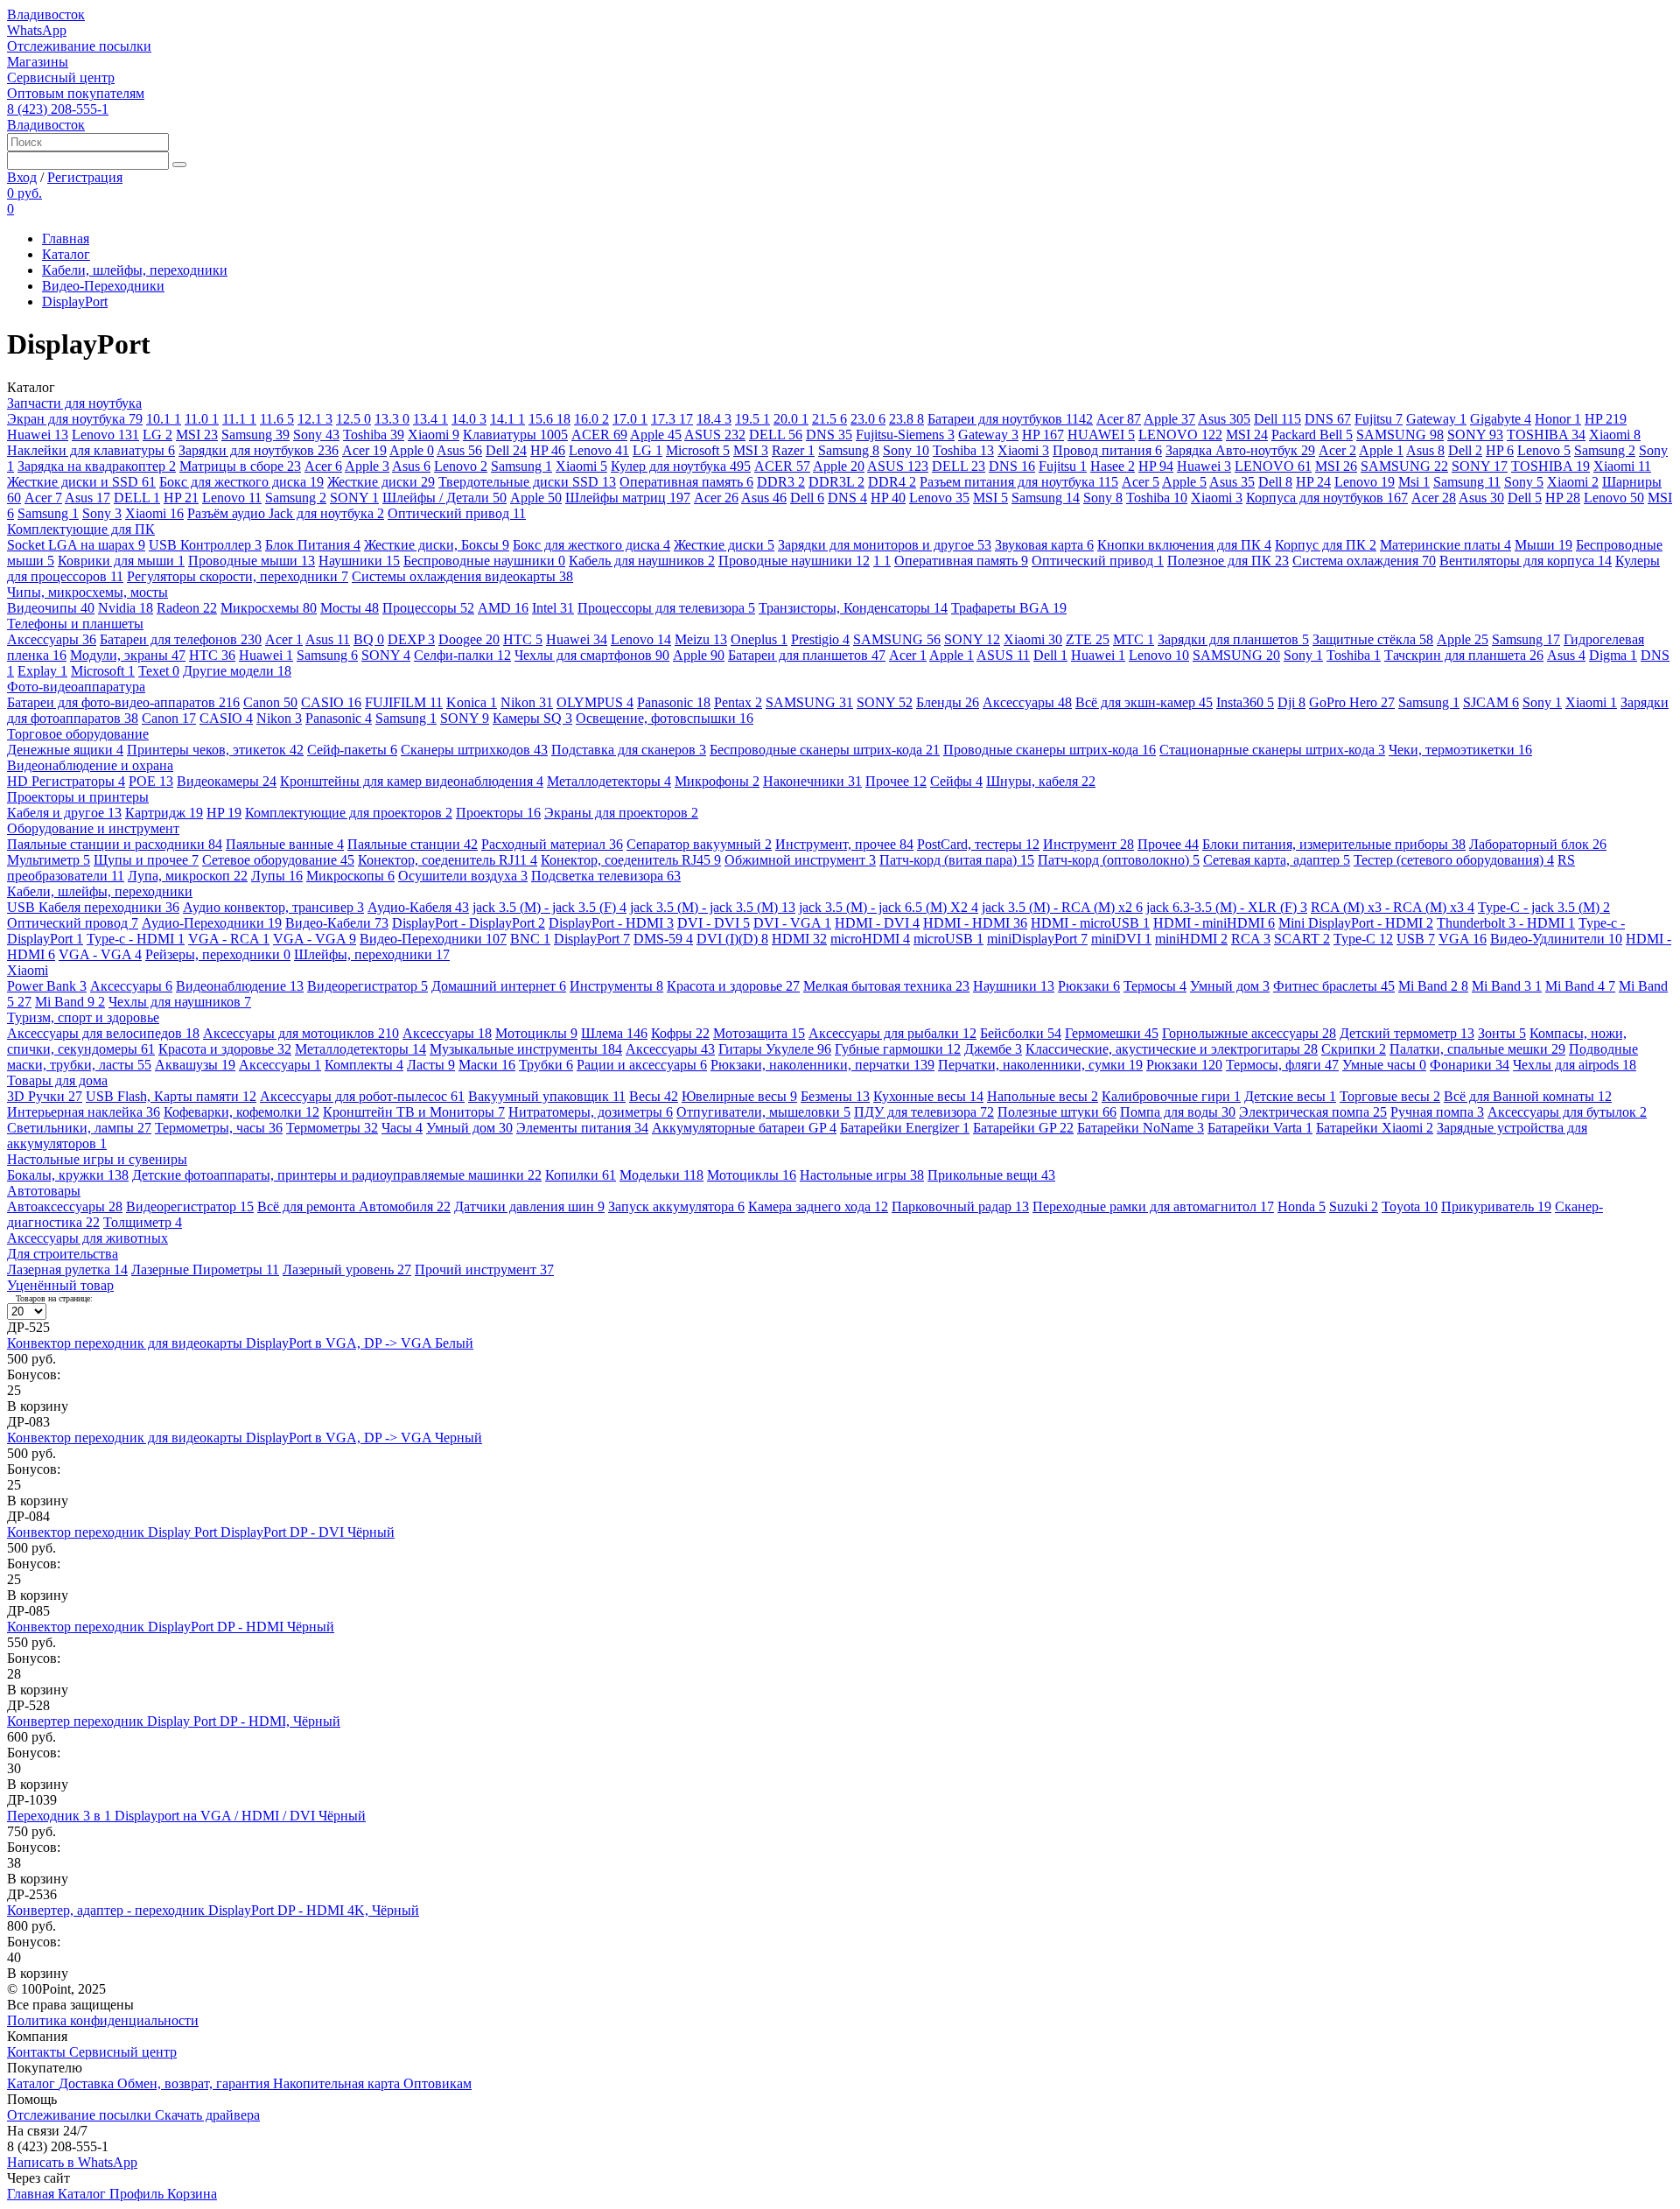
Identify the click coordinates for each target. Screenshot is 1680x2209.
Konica (472, 702)
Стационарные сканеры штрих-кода (1272, 750)
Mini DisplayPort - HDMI (1356, 923)
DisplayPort (75, 302)
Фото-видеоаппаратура (76, 687)
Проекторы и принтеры (78, 797)
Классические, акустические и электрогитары (1172, 1049)
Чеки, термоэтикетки (1460, 750)
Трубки (546, 1065)
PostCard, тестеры (978, 844)
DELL (776, 435)
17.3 (672, 419)
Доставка (88, 2083)
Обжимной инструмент (800, 860)
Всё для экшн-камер (1144, 702)
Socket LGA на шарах (76, 545)
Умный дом (1230, 986)
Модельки (661, 1175)
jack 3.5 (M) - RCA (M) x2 (1062, 907)
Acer (1119, 419)
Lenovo (105, 435)
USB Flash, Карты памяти (171, 1096)
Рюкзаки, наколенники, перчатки (822, 1065)
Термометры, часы (219, 1128)
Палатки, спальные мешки (1477, 1049)
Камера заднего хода (818, 1206)
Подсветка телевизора (606, 876)
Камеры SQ (532, 718)
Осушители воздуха (463, 876)
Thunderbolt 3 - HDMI (1506, 923)
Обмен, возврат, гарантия (195, 2083)
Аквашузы (195, 1065)
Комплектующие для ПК (81, 529)
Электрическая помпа (1313, 1112)
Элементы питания (582, 1128)
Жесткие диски (381, 482)
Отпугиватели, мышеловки (763, 1112)
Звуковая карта (1044, 545)
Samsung (255, 435)
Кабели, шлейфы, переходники (135, 270)
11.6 (277, 419)
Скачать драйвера (207, 2115)
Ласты (431, 1065)
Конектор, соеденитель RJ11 (448, 860)
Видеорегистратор (367, 986)
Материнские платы (1445, 545)
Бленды (948, 702)
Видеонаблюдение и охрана (90, 765)
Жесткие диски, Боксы (437, 545)
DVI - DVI (714, 923)
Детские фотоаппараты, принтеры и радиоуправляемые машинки (337, 1175)
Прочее (896, 781)
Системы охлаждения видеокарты (462, 576)
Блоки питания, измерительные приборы (1334, 844)
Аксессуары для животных (87, 1238)
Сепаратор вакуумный (699, 844)
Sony (316, 435)
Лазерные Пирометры (205, 1269)
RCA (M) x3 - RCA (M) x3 (1393, 907)
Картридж (164, 813)
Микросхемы (269, 608)
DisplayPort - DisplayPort (469, 923)
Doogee (469, 639)
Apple (1169, 419)
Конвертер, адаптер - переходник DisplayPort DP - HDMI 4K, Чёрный (213, 1910)
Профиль (138, 2194)
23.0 (868, 419)
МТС (1134, 639)
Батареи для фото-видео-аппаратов (123, 702)
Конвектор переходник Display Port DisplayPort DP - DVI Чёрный (201, 1532)
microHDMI (870, 939)
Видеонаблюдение (240, 986)
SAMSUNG (1400, 435)
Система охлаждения (1364, 561)
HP (1606, 419)
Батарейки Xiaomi (1375, 1128)
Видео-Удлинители (1556, 939)
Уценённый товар (60, 1285)
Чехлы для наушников (180, 1002)
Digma (1613, 655)
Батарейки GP (1023, 1128)
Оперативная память (686, 482)
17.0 (630, 419)
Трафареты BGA (1009, 608)
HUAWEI (1101, 435)
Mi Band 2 (1433, 986)
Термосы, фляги (1282, 1065)
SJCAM (1491, 702)
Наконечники (812, 781)
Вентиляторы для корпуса (1526, 561)
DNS (1328, 419)
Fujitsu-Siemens (905, 435)
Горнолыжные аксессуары (1249, 1033)
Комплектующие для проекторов (349, 813)
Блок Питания (313, 545)
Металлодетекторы (609, 781)
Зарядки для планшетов (1233, 639)
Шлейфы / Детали (444, 498)
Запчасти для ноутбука (74, 403)
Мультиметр (49, 860)
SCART (1302, 939)
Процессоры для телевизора (666, 608)
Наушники (359, 561)
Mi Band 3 (1507, 986)
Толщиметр (143, 1222)
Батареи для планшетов (807, 655)
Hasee (1113, 466)
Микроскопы (350, 876)
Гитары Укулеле (775, 1049)
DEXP (411, 639)
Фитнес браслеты (1334, 986)
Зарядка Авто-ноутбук (1240, 450)
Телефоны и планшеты (75, 624)
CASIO (331, 702)
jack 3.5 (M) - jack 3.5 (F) (549, 907)
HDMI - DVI (877, 923)
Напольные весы (1043, 1096)
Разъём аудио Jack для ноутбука (286, 513)
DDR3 (781, 482)
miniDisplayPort (1037, 939)
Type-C (1363, 939)
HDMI (799, 939)
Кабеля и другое (64, 813)
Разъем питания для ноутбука (1019, 482)
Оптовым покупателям (76, 93)
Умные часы (1384, 1065)
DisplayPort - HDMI (611, 923)
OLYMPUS (595, 702)
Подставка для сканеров (629, 750)
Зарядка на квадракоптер (97, 466)
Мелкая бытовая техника (886, 986)
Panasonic (674, 702)
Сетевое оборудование (278, 860)
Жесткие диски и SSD (81, 482)
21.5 (829, 419)
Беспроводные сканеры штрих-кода (825, 750)
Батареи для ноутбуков (1010, 419)
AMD (503, 608)
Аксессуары (52, 639)
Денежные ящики (65, 750)
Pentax (738, 702)
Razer (793, 450)
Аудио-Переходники (212, 923)
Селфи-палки (462, 655)
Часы (402, 1128)
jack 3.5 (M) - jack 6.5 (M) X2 (889, 907)
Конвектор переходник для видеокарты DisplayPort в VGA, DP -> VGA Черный (245, 1438)
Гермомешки (1112, 1033)
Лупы (277, 876)
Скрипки (1354, 1049)
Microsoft (698, 450)
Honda (1302, 1206)
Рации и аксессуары (642, 1065)
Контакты (38, 2052)
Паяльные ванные (285, 844)
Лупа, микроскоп (188, 876)
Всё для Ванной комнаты (1528, 1096)
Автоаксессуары (65, 1206)
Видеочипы (51, 608)
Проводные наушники (794, 561)
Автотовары (44, 1191)
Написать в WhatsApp (72, 2162)
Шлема (614, 1033)
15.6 (549, 419)
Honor (1558, 419)
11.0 (202, 419)
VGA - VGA (315, 939)
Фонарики (1470, 1065)
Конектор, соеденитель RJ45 (631, 860)
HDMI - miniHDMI (1214, 923)
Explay (42, 671)
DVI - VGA (792, 923)
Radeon (187, 608)
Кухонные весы (928, 1096)
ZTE (1088, 639)
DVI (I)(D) (732, 939)
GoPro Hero (1352, 702)
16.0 (591, 419)
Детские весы (1290, 1096)
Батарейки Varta (1260, 1128)
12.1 (315, 419)
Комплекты (364, 1065)
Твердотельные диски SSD (527, 482)
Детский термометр (1407, 1033)
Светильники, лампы (79, 1128)
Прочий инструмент (484, 1269)
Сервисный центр (61, 77)
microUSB (948, 939)
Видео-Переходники (103, 286)
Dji (1291, 702)
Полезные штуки (1057, 1112)
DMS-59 (663, 939)
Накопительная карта (338, 2083)
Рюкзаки (1089, 986)
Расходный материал (552, 844)
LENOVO (1180, 435)
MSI (197, 435)
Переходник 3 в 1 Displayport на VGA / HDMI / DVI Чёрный (186, 1816)
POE (151, 781)
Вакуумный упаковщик (547, 1096)
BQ (369, 639)
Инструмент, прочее (844, 844)
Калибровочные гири (1171, 1096)
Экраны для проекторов (621, 813)
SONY (1475, 435)
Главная (66, 238)
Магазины (38, 62)
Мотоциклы (536, 1033)
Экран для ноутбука (75, 419)
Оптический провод (73, 923)
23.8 (906, 419)
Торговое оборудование (78, 734)
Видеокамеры (227, 781)
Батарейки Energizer (905, 1128)
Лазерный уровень (347, 1269)
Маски (487, 1065)
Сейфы (956, 781)
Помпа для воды (1178, 1112)
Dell (1277, 419)
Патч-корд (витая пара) (957, 860)
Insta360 (1245, 702)
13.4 (430, 419)
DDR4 (892, 482)
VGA (1463, 939)
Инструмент (1088, 844)
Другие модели (237, 671)
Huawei (38, 435)
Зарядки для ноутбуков (259, 450)
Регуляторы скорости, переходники (238, 576)
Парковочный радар (960, 1206)
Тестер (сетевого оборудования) (1454, 860)
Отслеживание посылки (79, 46)
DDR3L (836, 482)
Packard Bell (1312, 435)
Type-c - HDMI (136, 939)
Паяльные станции (413, 844)
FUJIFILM (404, 702)
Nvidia (126, 608)
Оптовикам (437, 2083)
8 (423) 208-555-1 (58, 109)
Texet (159, 671)
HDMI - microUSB (1090, 923)
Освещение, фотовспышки (665, 718)
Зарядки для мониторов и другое (885, 545)
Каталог (66, 254)
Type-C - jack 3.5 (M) (1544, 907)
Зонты (1502, 1033)
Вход (22, 177)
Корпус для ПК (1326, 545)
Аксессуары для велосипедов (103, 1033)
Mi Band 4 (1580, 986)
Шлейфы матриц (628, 498)
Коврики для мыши (121, 561)
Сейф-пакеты (352, 750)
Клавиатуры (515, 435)
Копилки (581, 1175)
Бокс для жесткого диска (241, 482)
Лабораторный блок (1538, 844)
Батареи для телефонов (181, 639)
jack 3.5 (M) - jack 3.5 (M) (713, 907)
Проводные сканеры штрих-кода (1050, 750)
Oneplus (759, 639)
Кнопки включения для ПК (1184, 545)
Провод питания (1107, 450)
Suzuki (1354, 1206)
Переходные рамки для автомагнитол (1153, 1206)
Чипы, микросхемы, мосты (87, 592)
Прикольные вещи (991, 1175)
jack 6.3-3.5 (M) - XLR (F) (1227, 907)
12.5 (353, 419)
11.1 (239, 419)
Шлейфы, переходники (372, 954)
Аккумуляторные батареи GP (744, 1128)
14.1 (507, 419)
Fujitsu (1379, 419)
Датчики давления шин (529, 1206)
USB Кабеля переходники (93, 907)
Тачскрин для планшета (1464, 655)
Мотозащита (759, 1033)
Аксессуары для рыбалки (892, 1033)
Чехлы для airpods (1575, 1065)
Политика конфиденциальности (103, 2020)
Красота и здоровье (733, 986)
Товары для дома (57, 1080)
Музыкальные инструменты (526, 1049)
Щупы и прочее (146, 860)
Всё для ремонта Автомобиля (354, 1206)
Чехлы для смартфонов (592, 655)
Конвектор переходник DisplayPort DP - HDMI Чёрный (171, 1627)
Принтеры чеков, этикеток (215, 750)
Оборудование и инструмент (93, 828)
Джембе (993, 1049)
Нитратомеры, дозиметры (591, 1112)
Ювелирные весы (739, 1096)
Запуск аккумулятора (676, 1206)
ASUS (715, 435)
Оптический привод (457, 513)
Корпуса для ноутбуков (1327, 498)
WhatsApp (37, 30)
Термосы (1155, 986)
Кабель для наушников (642, 561)
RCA (1251, 939)
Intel (553, 608)
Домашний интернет (499, 986)
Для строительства (63, 1254)
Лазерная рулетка (67, 1269)
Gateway (1436, 419)
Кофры (680, 1033)
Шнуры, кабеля (1041, 781)
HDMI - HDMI (975, 923)
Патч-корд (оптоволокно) (1119, 860)
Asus (1224, 419)
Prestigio (820, 639)
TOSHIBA (1546, 435)
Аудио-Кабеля (418, 907)
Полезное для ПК (1228, 561)
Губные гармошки (898, 1049)
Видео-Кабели (337, 923)
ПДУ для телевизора (924, 1112)
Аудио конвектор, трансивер (273, 907)
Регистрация (85, 177)
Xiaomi (434, 435)
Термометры (332, 1128)
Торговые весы (1390, 1096)
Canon (270, 702)
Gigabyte (1501, 419)
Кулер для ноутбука (681, 466)
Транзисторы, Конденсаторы (853, 608)
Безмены (835, 1096)
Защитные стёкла (1373, 639)
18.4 (714, 419)
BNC (530, 939)
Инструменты (616, 986)
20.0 (791, 419)
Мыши (1543, 545)
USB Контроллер (205, 545)
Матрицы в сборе (240, 466)
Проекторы (498, 813)
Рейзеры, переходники (218, 954)
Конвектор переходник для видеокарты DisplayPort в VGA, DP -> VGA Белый (240, 1343)
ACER (599, 435)
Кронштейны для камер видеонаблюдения (412, 781)
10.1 (164, 419)
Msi (1414, 482)
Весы (654, 1096)
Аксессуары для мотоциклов (301, 1033)
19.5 (752, 419)
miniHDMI (1191, 939)
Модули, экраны (128, 655)
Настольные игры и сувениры (97, 1159)
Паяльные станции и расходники (115, 844)
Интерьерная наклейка (84, 1112)
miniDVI (1121, 939)
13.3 (392, 419)
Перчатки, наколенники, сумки (1040, 1065)
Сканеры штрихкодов (474, 750)
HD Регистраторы (66, 781)
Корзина (192, 2194)
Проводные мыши (252, 561)
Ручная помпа (1437, 1112)
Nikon (527, 702)
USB (1416, 939)
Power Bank (47, 986)
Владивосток (46, 14)
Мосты (350, 608)
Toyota (1410, 1206)
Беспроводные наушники (484, 561)
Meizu (701, 639)
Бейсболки (1021, 1033)
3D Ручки (45, 1096)
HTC (523, 639)
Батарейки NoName (1141, 1128)
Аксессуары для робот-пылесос (362, 1096)
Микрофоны (717, 781)
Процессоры (428, 608)
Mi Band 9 (70, 1002)
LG (157, 435)
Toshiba (374, 435)
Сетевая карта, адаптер (1277, 860)
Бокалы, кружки (68, 1175)
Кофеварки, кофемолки (241, 1112)
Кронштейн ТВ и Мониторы (414, 1112)
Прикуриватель (1496, 1206)
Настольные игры (862, 1175)
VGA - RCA (229, 939)
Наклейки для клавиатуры (91, 450)
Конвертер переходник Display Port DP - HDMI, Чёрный (174, 1721)
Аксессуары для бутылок (1567, 1112)
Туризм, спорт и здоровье (83, 1017)
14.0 (469, 419)
